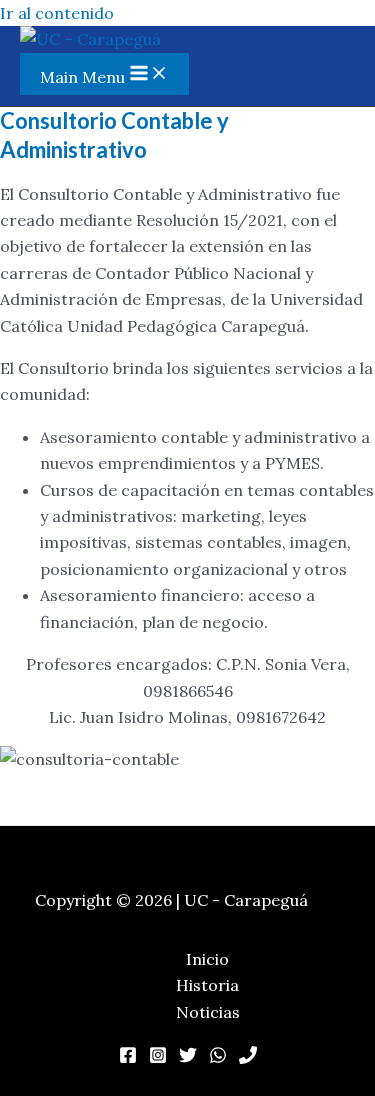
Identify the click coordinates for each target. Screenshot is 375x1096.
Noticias (208, 1012)
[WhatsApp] (218, 1058)
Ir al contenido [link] (57, 13)
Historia (207, 985)
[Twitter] (188, 1058)
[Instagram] (158, 1058)
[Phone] (248, 1058)
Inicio (207, 959)
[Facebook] (128, 1058)
